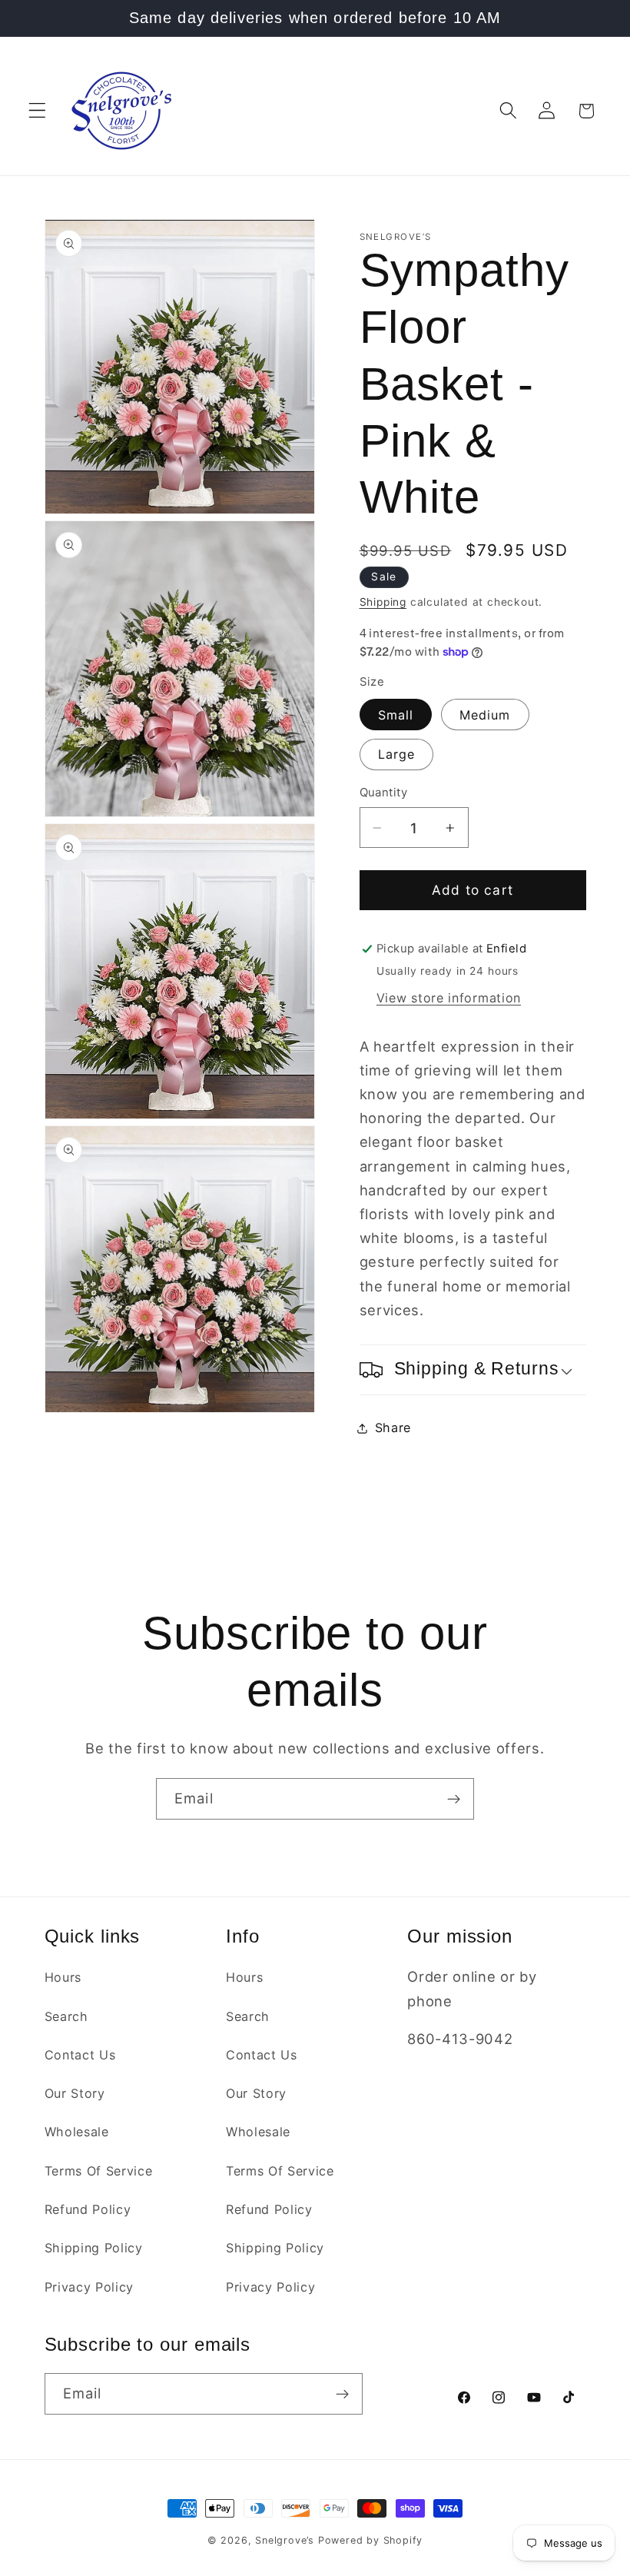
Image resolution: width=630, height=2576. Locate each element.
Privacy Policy (90, 2287)
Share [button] (393, 1428)
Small (396, 715)
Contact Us (80, 2055)
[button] (37, 111)
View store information (449, 998)
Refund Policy (88, 2209)
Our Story (75, 2093)
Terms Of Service (99, 2171)
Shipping (383, 602)
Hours (63, 1977)
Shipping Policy (94, 2248)
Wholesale (77, 2132)
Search (66, 2016)
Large (397, 754)
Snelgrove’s (285, 2540)
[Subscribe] (454, 1799)
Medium (485, 715)
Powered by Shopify (371, 2540)
